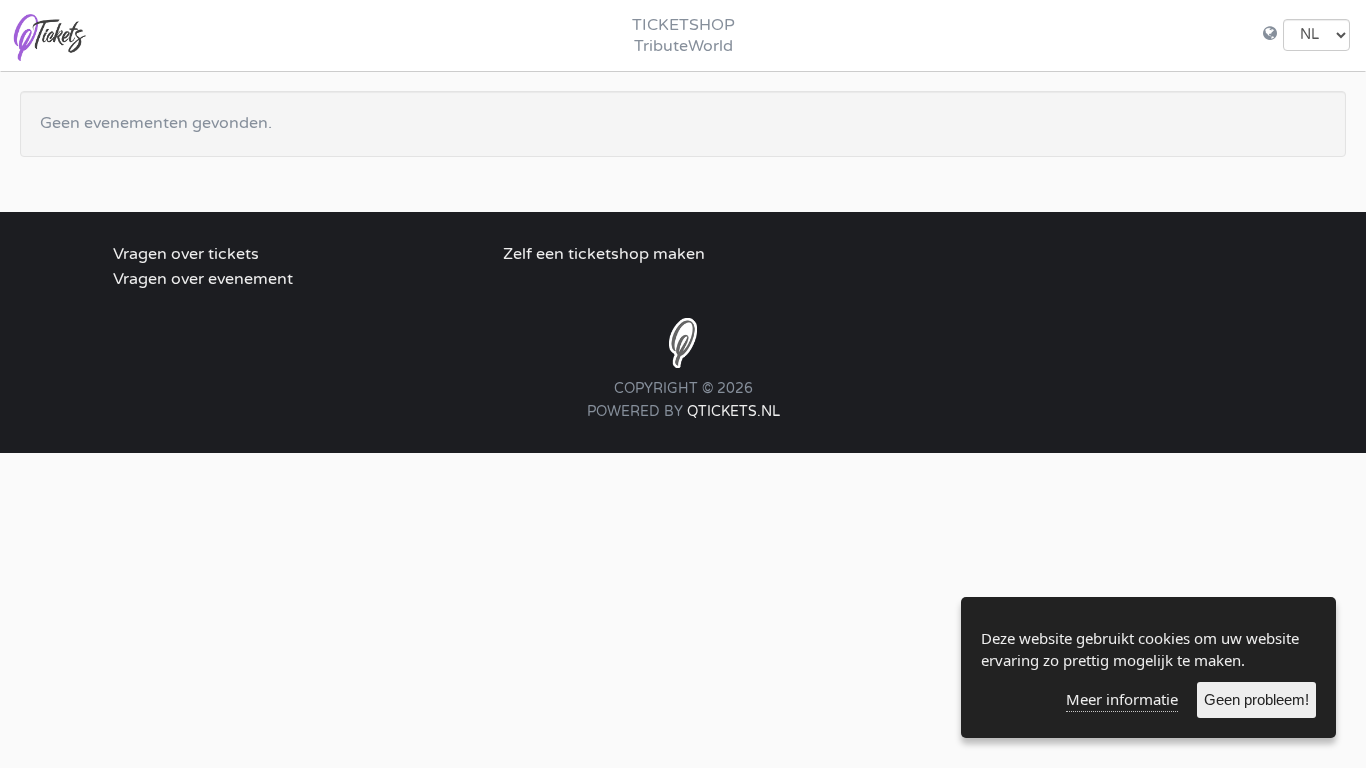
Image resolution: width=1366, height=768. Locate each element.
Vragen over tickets (186, 254)
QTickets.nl (733, 411)
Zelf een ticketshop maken (604, 254)
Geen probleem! (1256, 699)
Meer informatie (1122, 699)
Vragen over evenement (203, 279)
